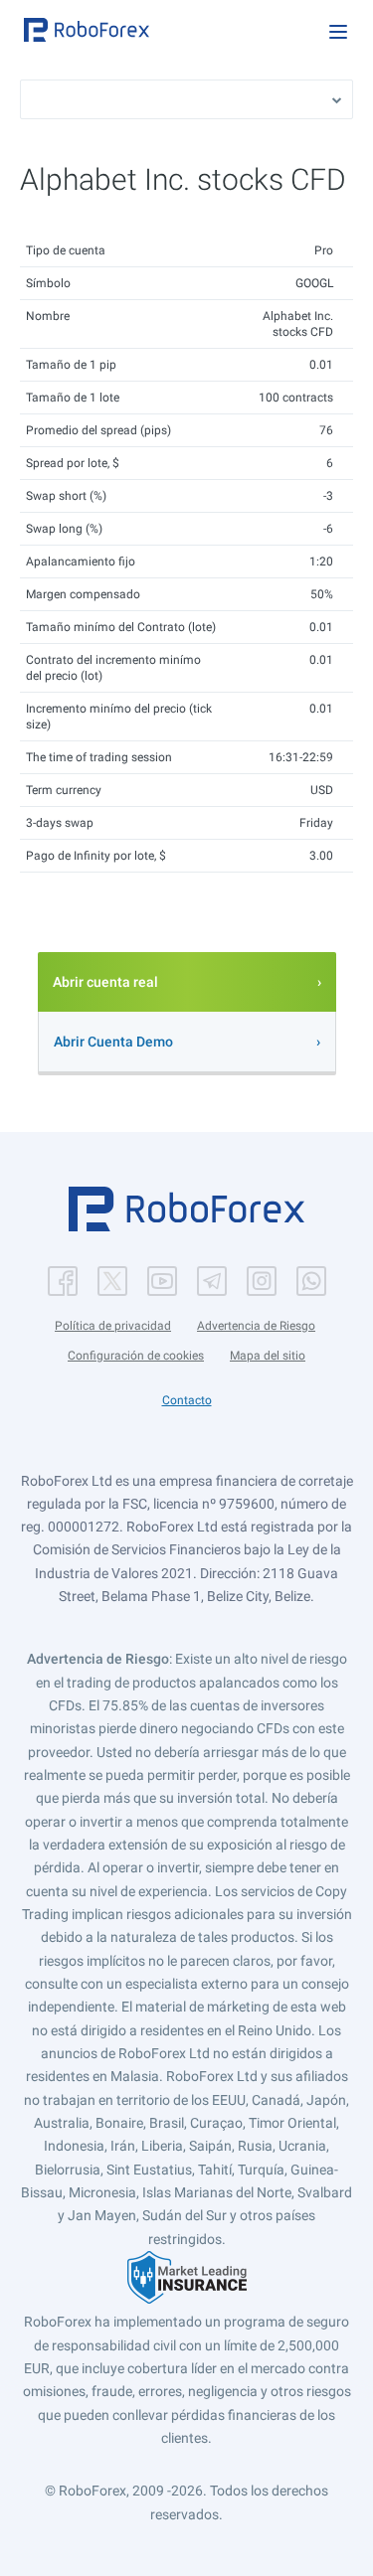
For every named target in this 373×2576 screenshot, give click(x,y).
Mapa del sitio (268, 1356)
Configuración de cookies (136, 1356)
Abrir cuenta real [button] (105, 982)
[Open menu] (338, 32)
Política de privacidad (113, 1326)
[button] (87, 30)
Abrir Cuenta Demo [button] (113, 1042)
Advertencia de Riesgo (256, 1326)
